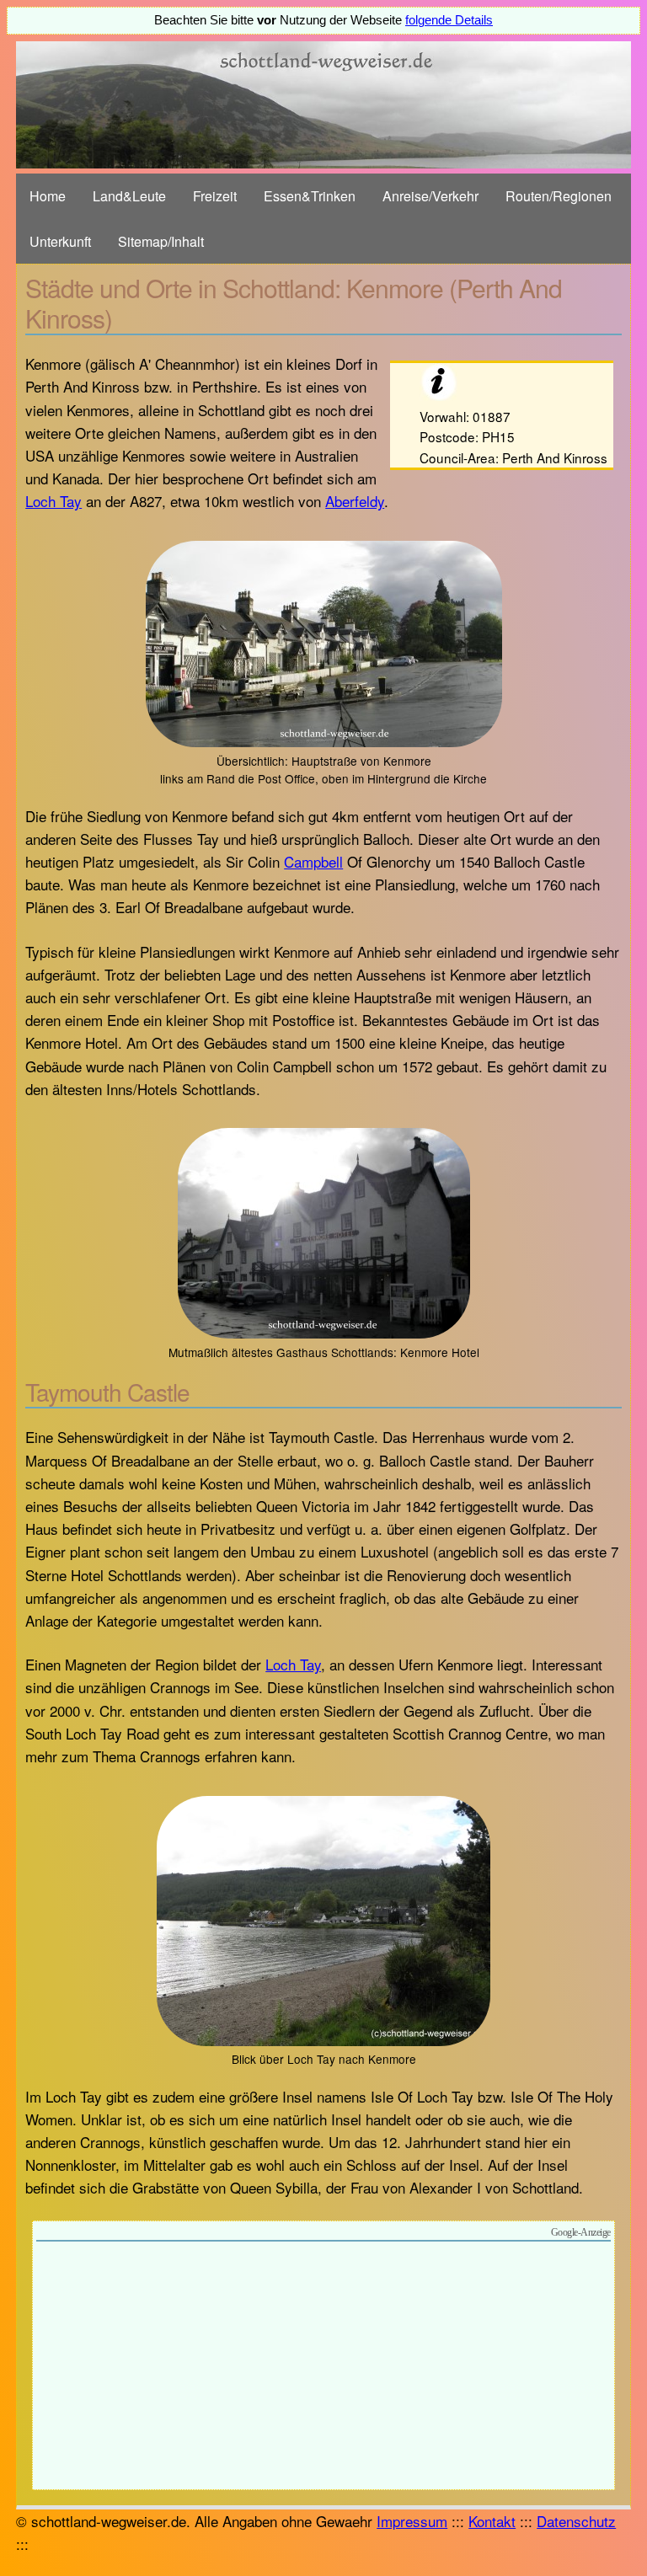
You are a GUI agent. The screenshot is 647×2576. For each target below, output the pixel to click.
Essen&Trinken (310, 196)
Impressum (412, 2521)
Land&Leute (129, 196)
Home (48, 196)
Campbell (313, 861)
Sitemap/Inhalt (161, 241)
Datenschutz (576, 2521)
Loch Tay (53, 501)
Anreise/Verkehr (430, 196)
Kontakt (492, 2521)
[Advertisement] (323, 2368)
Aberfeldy (355, 501)
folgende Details (449, 20)
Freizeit (215, 196)
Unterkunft (60, 241)
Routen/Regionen (559, 196)
